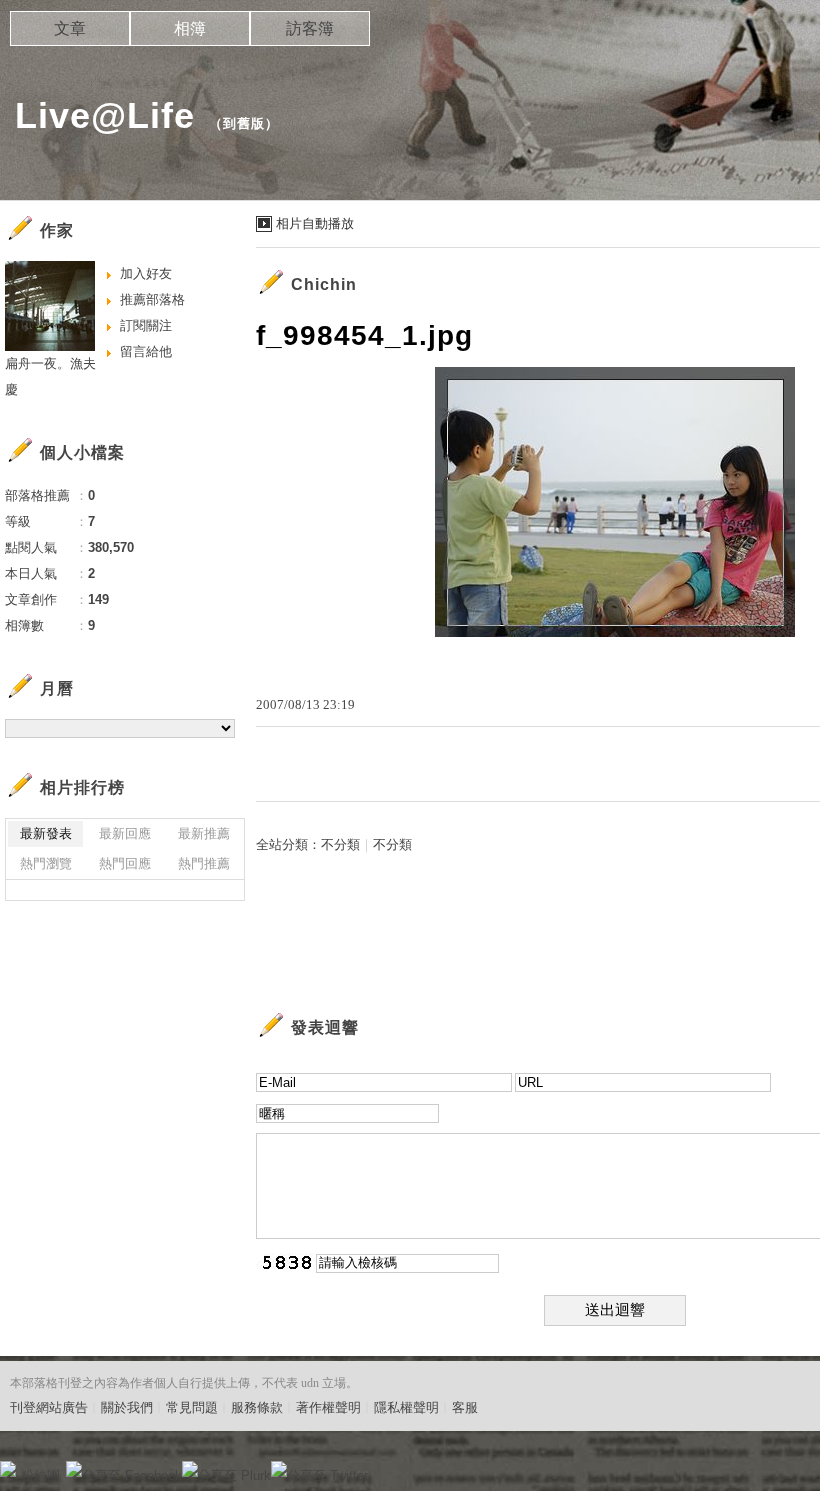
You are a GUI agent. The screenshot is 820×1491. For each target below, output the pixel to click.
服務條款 (257, 1407)
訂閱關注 (146, 325)
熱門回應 (125, 863)
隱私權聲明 (406, 1407)
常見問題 (192, 1407)
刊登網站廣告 (49, 1407)
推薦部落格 (152, 299)
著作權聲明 (328, 1407)
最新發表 (46, 833)
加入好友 (146, 273)
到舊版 (244, 123)
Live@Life (105, 115)
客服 (465, 1407)
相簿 (190, 28)
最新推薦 (204, 833)
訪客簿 (310, 28)
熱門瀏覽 (46, 863)
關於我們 (127, 1407)
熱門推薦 (204, 863)
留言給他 (146, 351)
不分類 (340, 844)
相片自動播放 (315, 223)
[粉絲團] (8, 1469)
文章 (70, 28)
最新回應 (125, 833)
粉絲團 (40, 1475)
